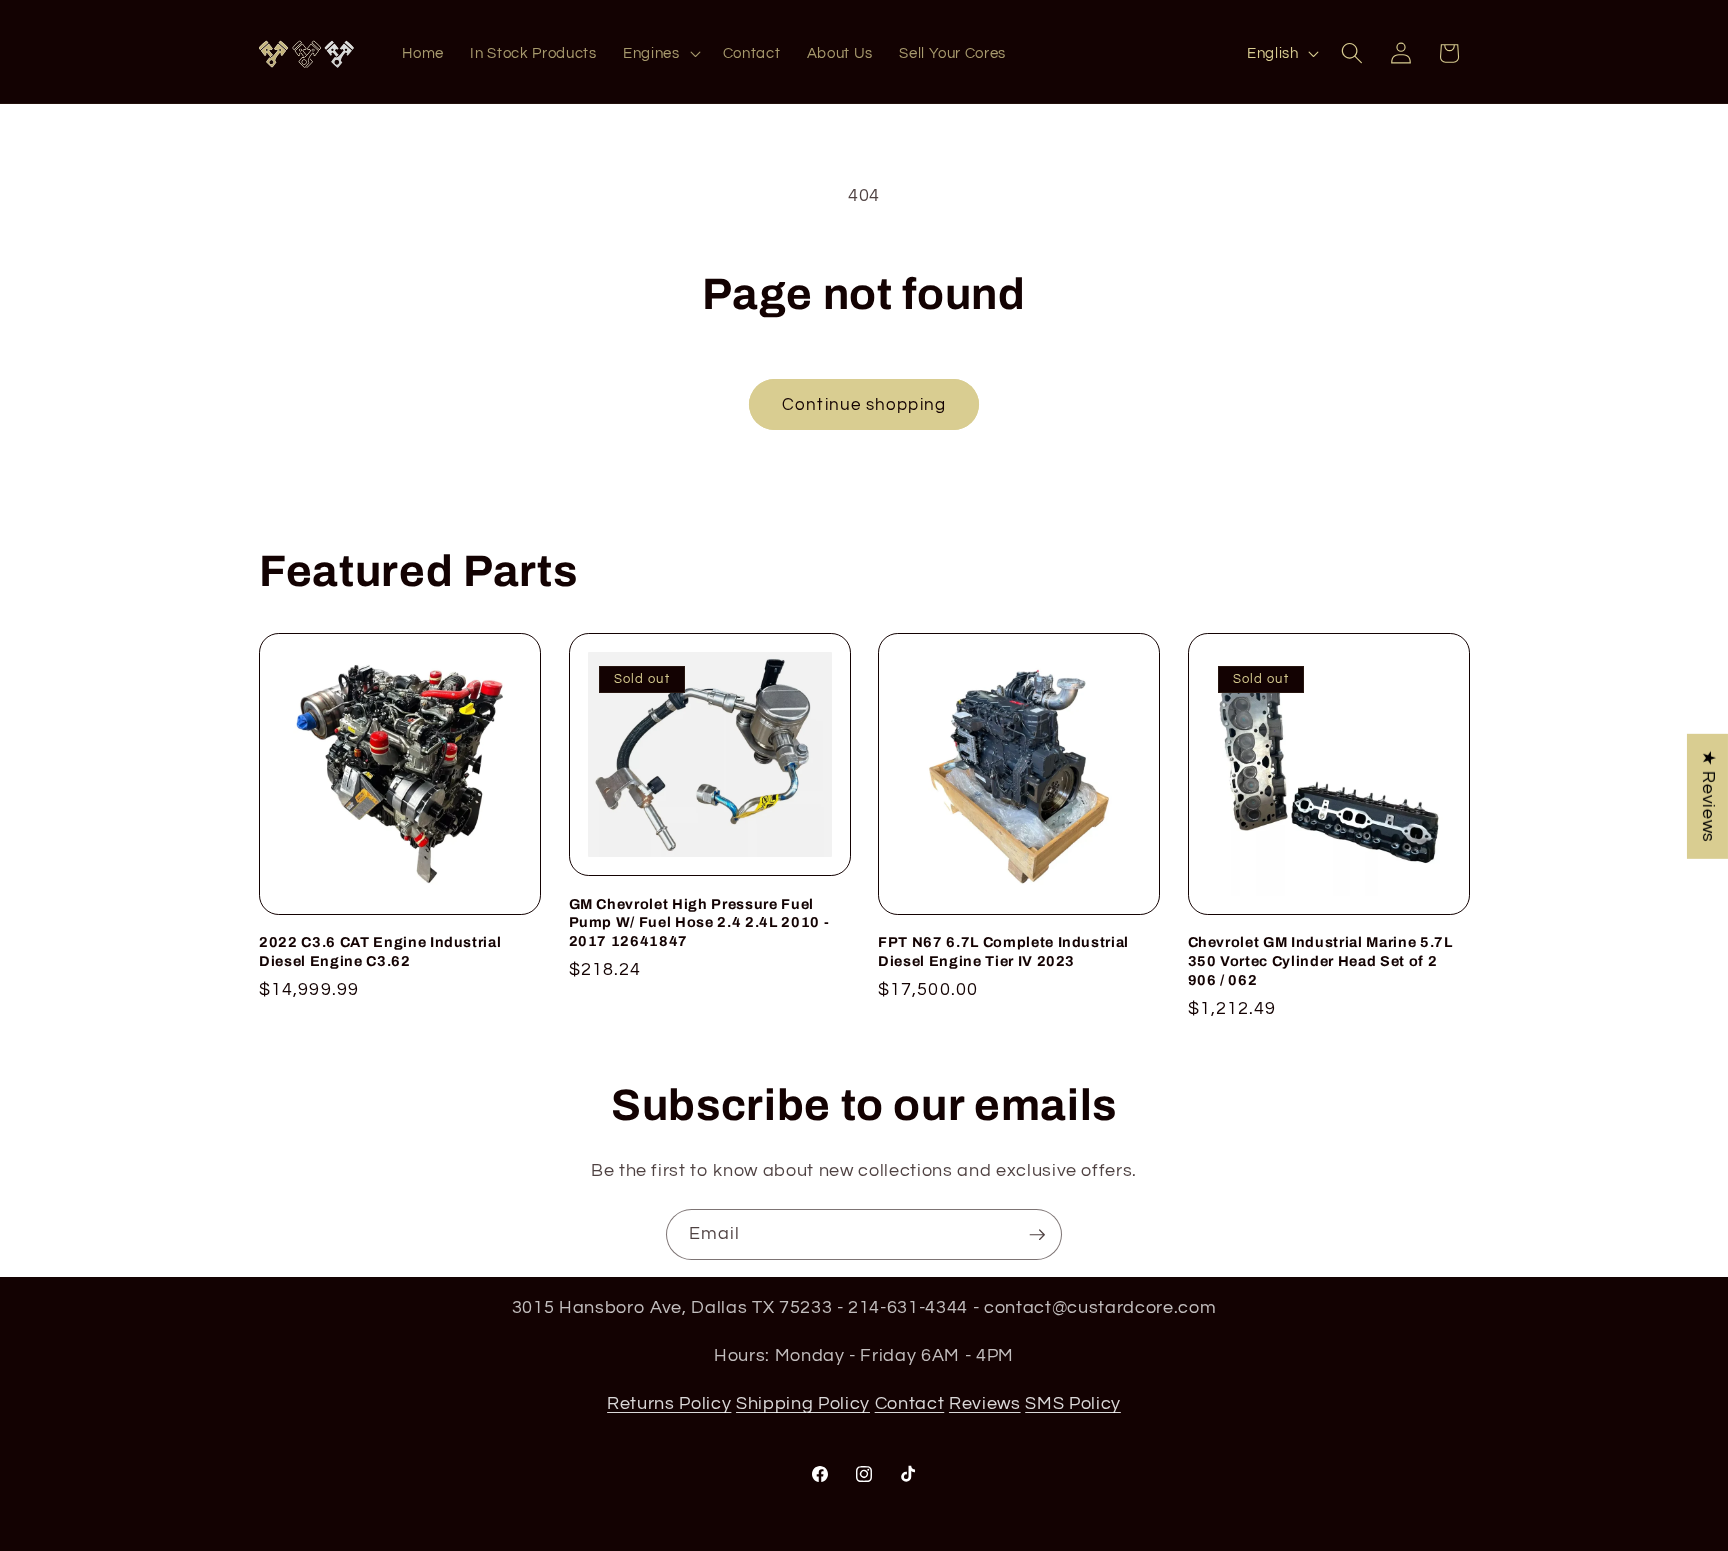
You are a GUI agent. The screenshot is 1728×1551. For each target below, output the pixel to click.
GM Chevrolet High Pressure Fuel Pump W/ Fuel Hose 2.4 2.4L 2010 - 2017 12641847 (699, 922)
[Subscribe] (1037, 1235)
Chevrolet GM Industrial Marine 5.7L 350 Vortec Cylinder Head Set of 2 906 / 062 (1320, 960)
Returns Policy (669, 1403)
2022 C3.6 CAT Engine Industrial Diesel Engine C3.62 (380, 951)
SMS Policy (1073, 1403)
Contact (910, 1403)
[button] (660, 54)
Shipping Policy (803, 1403)
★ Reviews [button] (1708, 795)
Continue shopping (864, 404)
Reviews (985, 1403)
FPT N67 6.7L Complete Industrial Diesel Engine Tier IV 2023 (1003, 951)
